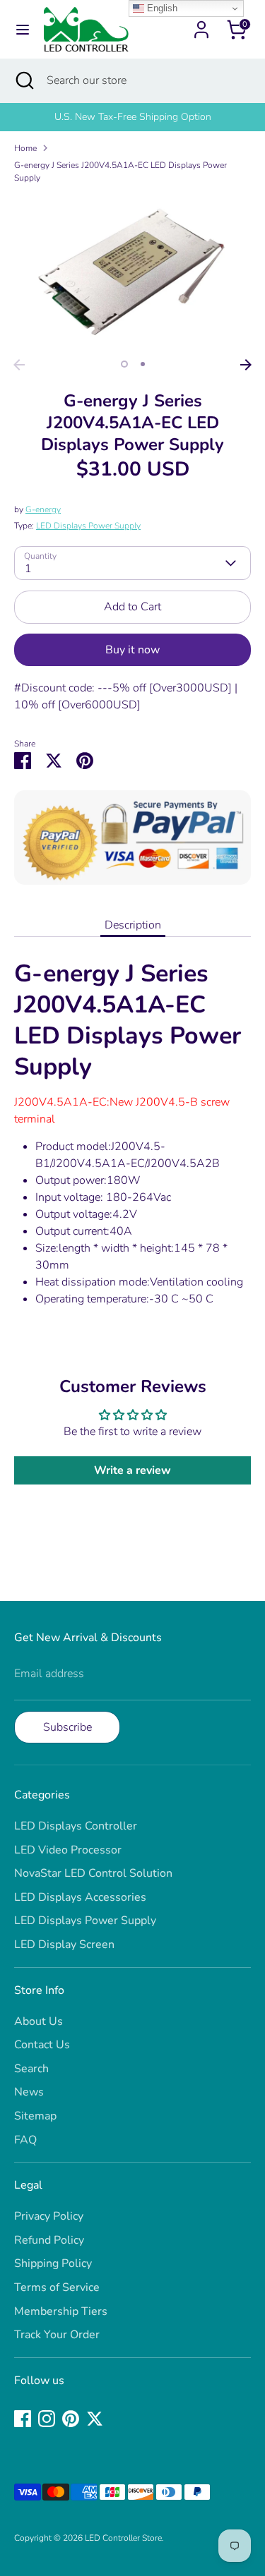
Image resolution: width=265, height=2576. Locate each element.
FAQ (25, 2140)
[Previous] (19, 365)
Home (25, 148)
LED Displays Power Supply (88, 526)
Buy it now (132, 650)
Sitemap (35, 2116)
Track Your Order (57, 2335)
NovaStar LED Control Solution (93, 1873)
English (161, 8)
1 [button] (124, 364)
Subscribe (67, 1727)
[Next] (246, 365)
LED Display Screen (64, 1945)
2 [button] (143, 364)
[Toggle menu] (23, 30)
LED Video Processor (68, 1850)
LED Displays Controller (76, 1826)
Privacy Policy (49, 2216)
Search (31, 2069)
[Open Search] (23, 80)
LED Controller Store (123, 2538)
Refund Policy (49, 2240)
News (29, 2092)
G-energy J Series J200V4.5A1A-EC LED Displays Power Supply (120, 171)
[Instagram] (47, 2419)
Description (133, 925)
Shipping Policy (53, 2263)
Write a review (132, 1470)
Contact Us (42, 2045)
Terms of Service (57, 2287)
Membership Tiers (61, 2311)
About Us (39, 2021)
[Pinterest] (71, 2419)
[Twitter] (95, 2419)
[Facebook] (23, 2419)
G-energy (43, 509)
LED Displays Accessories (80, 1897)
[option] (132, 273)
